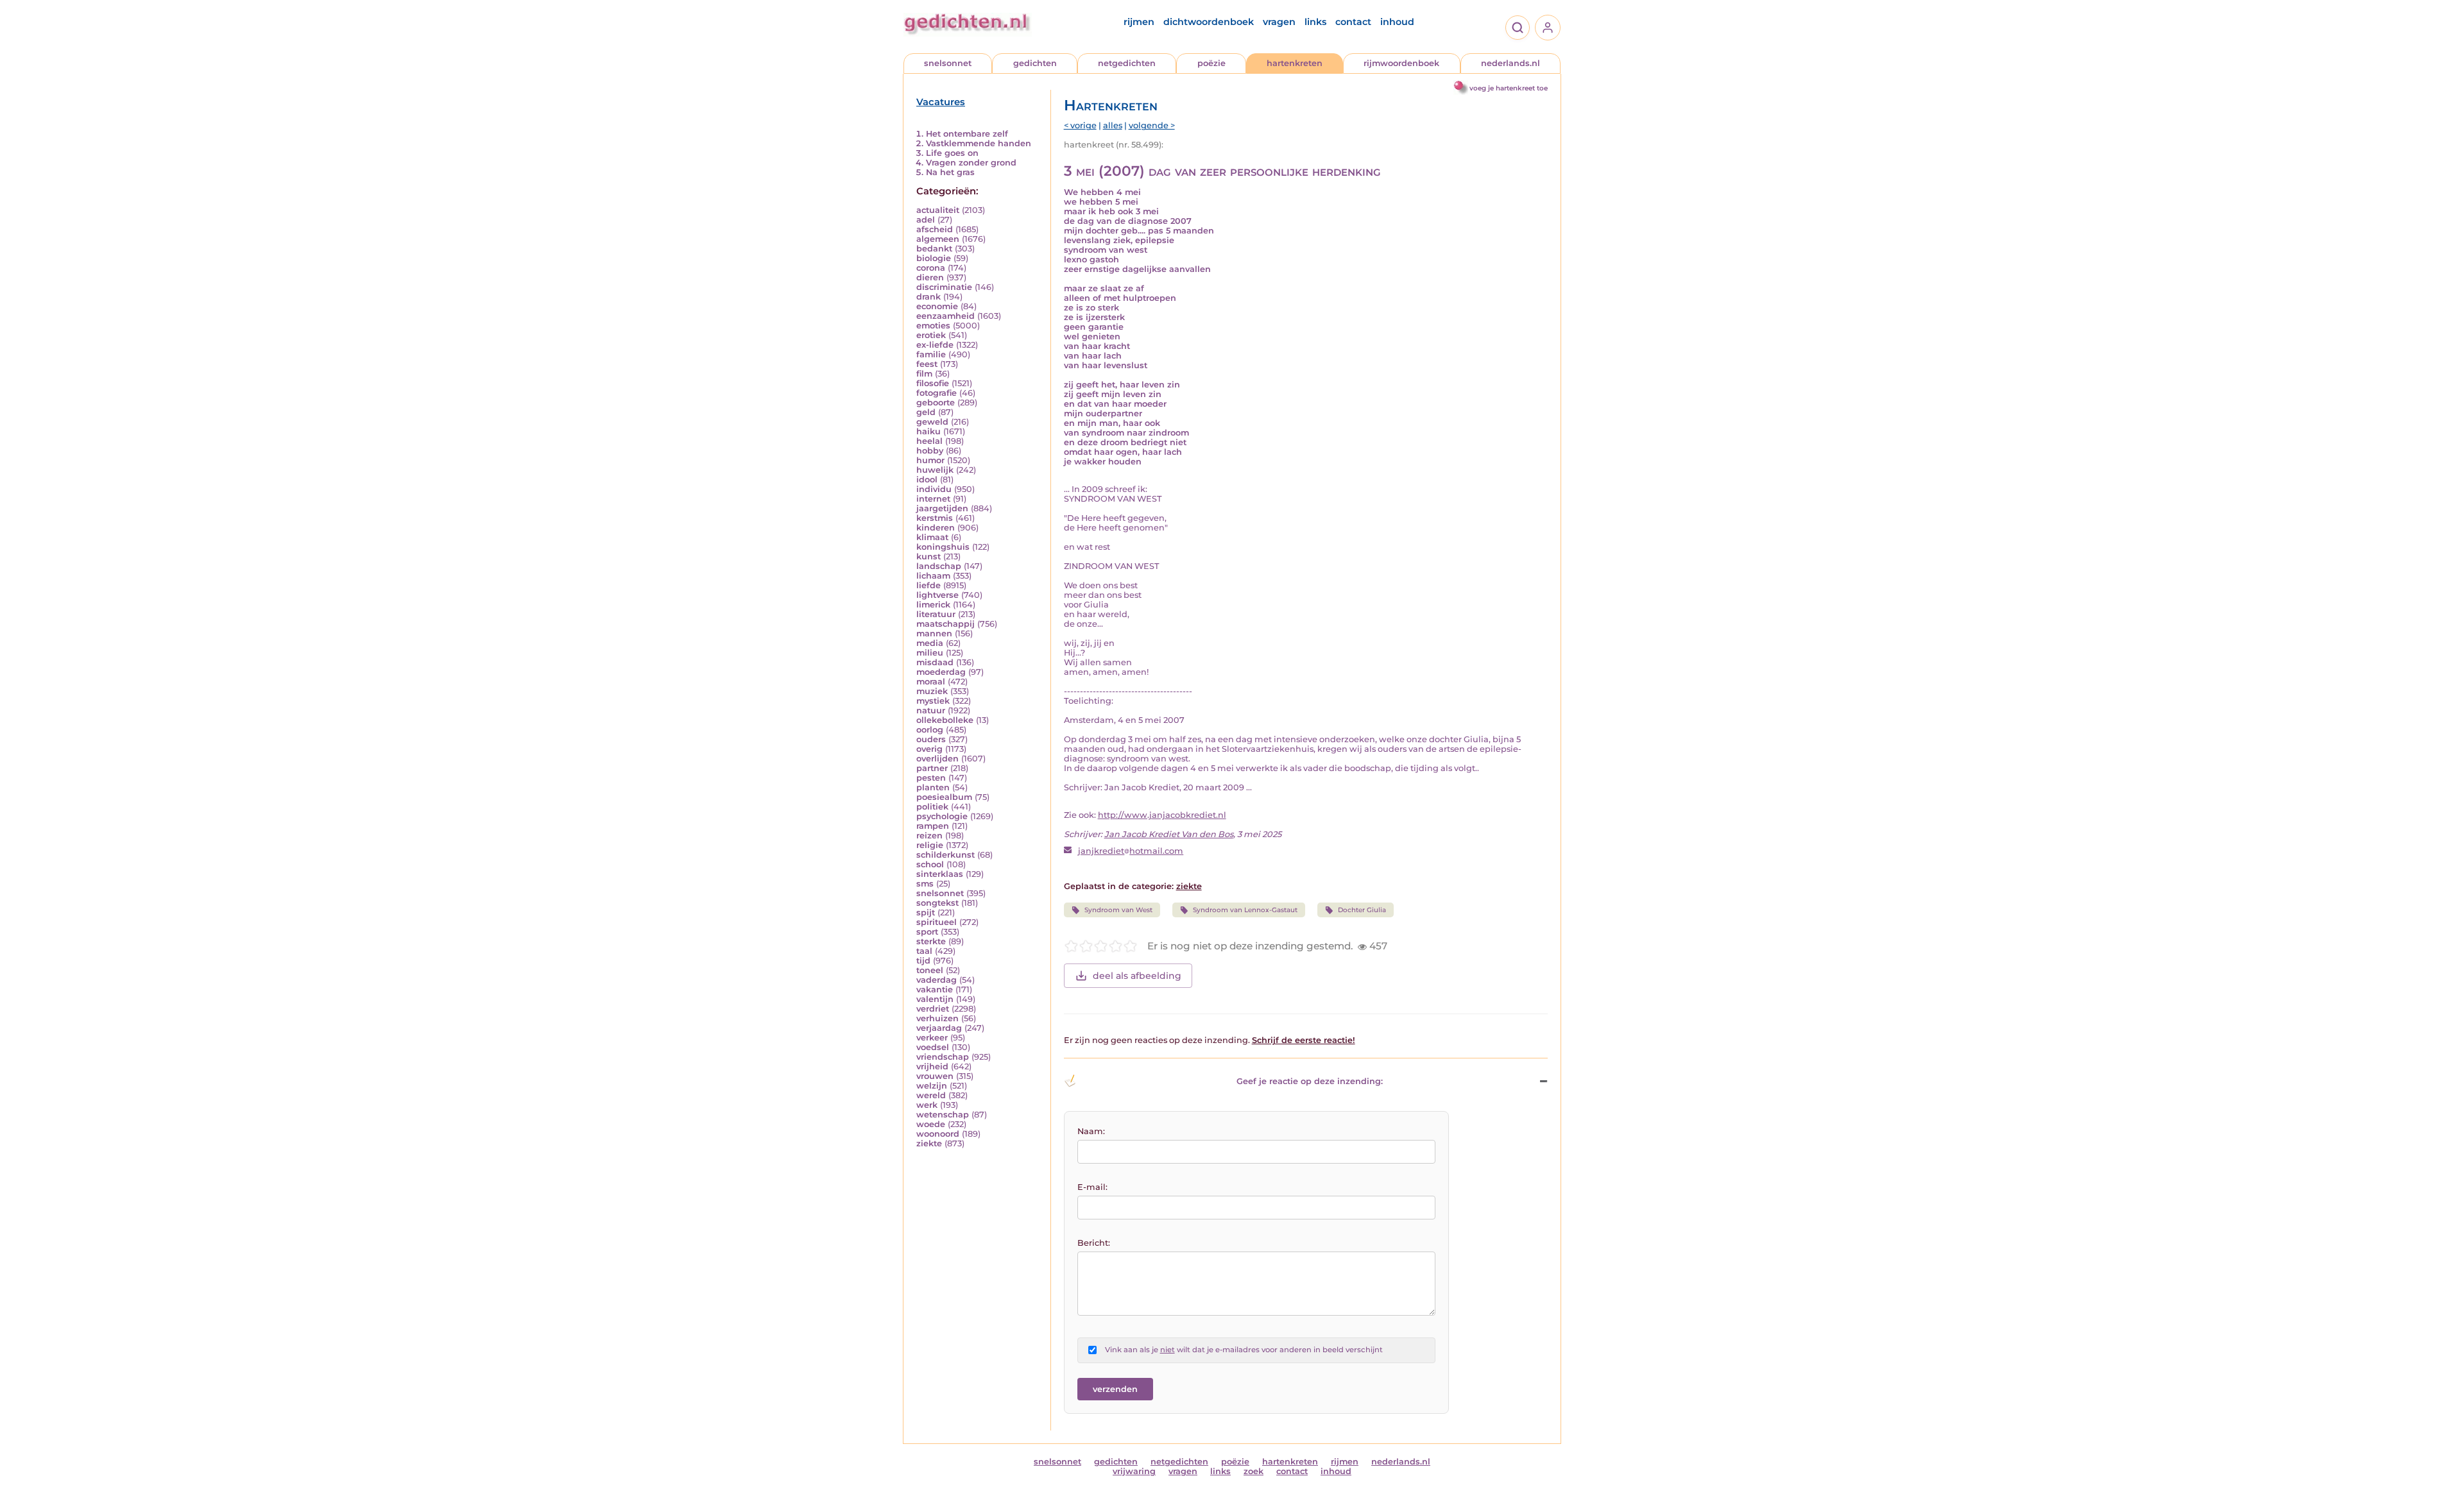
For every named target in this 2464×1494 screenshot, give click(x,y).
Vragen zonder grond (971, 163)
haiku (928, 431)
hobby (930, 451)
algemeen (938, 239)
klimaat (932, 537)
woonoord (938, 1134)
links (1315, 22)
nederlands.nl (1510, 63)
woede (931, 1124)
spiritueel (937, 922)
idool (927, 480)
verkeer (932, 1038)
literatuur (936, 614)
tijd (923, 961)
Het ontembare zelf (967, 134)
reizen (929, 836)
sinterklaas (940, 874)
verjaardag (939, 1028)
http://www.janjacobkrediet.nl (1162, 815)
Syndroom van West (1118, 910)
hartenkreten (1295, 63)
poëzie (1211, 63)
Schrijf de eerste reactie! (1304, 1040)
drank (928, 297)
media (930, 643)
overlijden (937, 759)
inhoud (1397, 22)
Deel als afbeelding (1137, 976)
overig (929, 749)
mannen (934, 633)
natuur (931, 710)
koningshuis (943, 547)
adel (926, 220)
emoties (933, 326)
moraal (931, 682)
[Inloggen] (1548, 28)
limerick (933, 605)
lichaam (933, 576)
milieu (930, 653)
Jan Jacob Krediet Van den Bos (1169, 834)
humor (930, 460)
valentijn (935, 999)
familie (931, 354)
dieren (930, 277)
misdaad (935, 662)
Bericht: (1094, 1243)
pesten (931, 778)
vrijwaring (1134, 1471)
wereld (931, 1095)
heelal (929, 441)
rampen (933, 826)
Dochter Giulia (1362, 910)
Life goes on (952, 153)
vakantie (935, 989)
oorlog (930, 730)
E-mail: (1092, 1187)
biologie (934, 258)
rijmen (1139, 22)
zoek (1253, 1471)
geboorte (936, 403)
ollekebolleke (945, 720)
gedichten (1035, 63)
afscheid (935, 229)
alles (1113, 125)
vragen (1279, 22)
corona (931, 268)
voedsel (933, 1047)
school (930, 864)
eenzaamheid (945, 316)
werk (927, 1105)
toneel (930, 970)
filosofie (933, 383)
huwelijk (935, 470)
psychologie (942, 816)
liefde (928, 585)
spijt (926, 913)
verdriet (933, 1009)
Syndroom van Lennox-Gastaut (1245, 910)
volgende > (1152, 125)
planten (933, 787)
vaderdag (937, 980)
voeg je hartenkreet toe (1509, 88)
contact (1353, 22)
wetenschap (943, 1115)
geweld (932, 422)
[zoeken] (1518, 28)
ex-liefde (935, 345)
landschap (939, 566)
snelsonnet (948, 63)
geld (926, 412)
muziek (932, 691)
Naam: (1091, 1131)
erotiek (931, 335)
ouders (931, 739)
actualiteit (938, 210)
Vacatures (941, 102)
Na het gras (950, 172)
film (924, 374)
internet (933, 499)
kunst (928, 556)
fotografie (937, 393)
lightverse (937, 595)
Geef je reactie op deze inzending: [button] (1310, 1081)
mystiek (933, 701)
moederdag (941, 672)
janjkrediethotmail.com (1131, 851)
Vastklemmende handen (979, 143)
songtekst (937, 903)
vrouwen (935, 1076)
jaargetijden (942, 508)
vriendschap (943, 1057)
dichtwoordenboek (1209, 22)
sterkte (931, 941)
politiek (932, 807)
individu (934, 489)
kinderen (936, 528)
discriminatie (944, 287)
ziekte (929, 1143)
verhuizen (937, 1018)
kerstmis (935, 518)
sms (925, 884)
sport (927, 932)
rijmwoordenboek (1401, 63)
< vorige (1080, 125)
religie (930, 845)
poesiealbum (944, 797)
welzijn (932, 1086)
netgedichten (1127, 63)
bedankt (934, 249)
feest (927, 364)
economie (937, 306)
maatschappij (945, 624)
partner (932, 768)
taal (924, 951)
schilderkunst (945, 855)
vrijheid (932, 1066)
